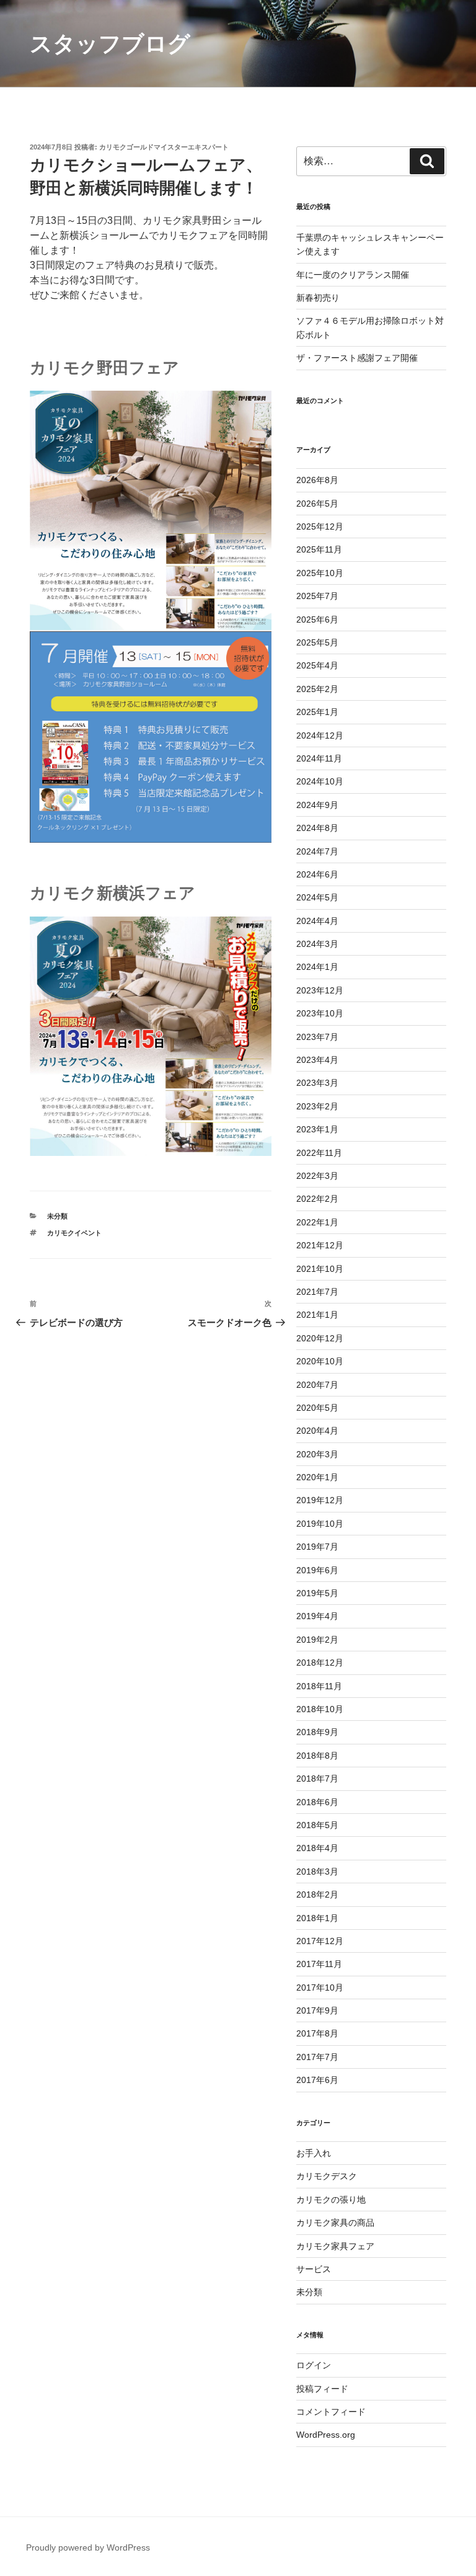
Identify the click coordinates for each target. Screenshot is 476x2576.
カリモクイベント (74, 1233)
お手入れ (314, 2153)
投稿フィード (322, 2389)
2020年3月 (317, 1454)
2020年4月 (317, 1431)
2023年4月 (317, 1060)
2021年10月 (320, 1269)
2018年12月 (320, 1663)
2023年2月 (317, 1106)
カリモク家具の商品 (335, 2223)
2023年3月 (317, 1083)
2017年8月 (317, 2033)
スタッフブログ (110, 44)
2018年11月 (319, 1686)
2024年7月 (317, 851)
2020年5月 (317, 1408)
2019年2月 (317, 1640)
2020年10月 (320, 1361)
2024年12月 (320, 735)
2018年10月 (320, 1709)
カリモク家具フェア (335, 2246)
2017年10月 (320, 1988)
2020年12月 (320, 1338)
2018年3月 (317, 1872)
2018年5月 (317, 1825)
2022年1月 (317, 1222)
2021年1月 (317, 1315)
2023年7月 (317, 1037)
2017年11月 (319, 1964)
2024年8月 (317, 828)
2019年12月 (320, 1500)
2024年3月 (317, 944)
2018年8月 (317, 1756)
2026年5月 (317, 504)
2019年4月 (317, 1616)
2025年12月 (320, 526)
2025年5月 (317, 642)
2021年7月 (317, 1292)
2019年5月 (317, 1593)
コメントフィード (331, 2412)
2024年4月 (317, 921)
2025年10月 (320, 573)
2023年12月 (320, 990)
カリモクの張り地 (331, 2200)
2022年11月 (319, 1153)
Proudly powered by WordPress (88, 2547)
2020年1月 (317, 1477)
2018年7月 (317, 1779)
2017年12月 (320, 1941)
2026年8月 (317, 480)
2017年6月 (317, 2080)
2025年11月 (319, 549)
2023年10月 (320, 1013)
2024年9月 (317, 805)
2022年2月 (317, 1199)
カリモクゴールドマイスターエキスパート (164, 147)
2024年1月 (317, 967)
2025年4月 (317, 665)
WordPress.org (326, 2435)
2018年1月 (317, 1918)
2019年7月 (317, 1547)
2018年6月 (317, 1802)
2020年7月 (317, 1385)
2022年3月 (317, 1176)
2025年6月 (317, 620)
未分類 (57, 1216)
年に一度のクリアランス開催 (353, 275)
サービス (314, 2269)
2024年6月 (317, 874)
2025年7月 (317, 596)
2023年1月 (317, 1129)
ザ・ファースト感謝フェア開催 (357, 358)
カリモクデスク (327, 2176)
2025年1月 (317, 712)
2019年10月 (320, 1524)
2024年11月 (319, 758)
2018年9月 (317, 1732)
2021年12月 (320, 1245)
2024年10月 (320, 781)
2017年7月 (317, 2057)
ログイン (314, 2365)
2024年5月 (317, 897)
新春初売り (318, 298)
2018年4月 (317, 1848)
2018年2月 (317, 1894)
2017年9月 (317, 2010)
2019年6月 (317, 1570)
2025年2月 (317, 689)
